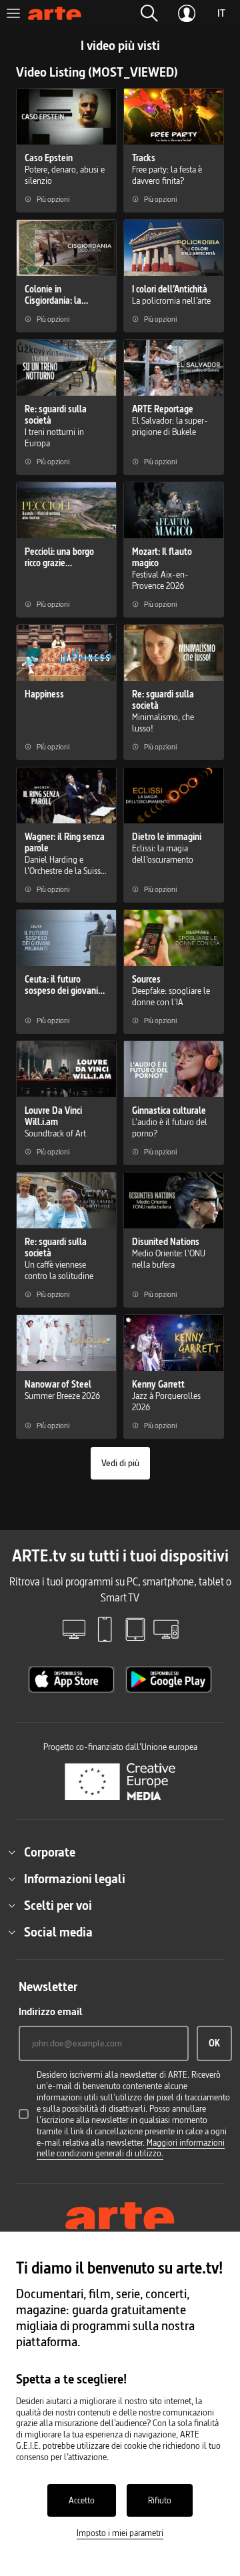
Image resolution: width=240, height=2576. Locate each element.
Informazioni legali (75, 1879)
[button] (149, 13)
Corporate (50, 1852)
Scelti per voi (58, 1905)
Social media (58, 1932)
